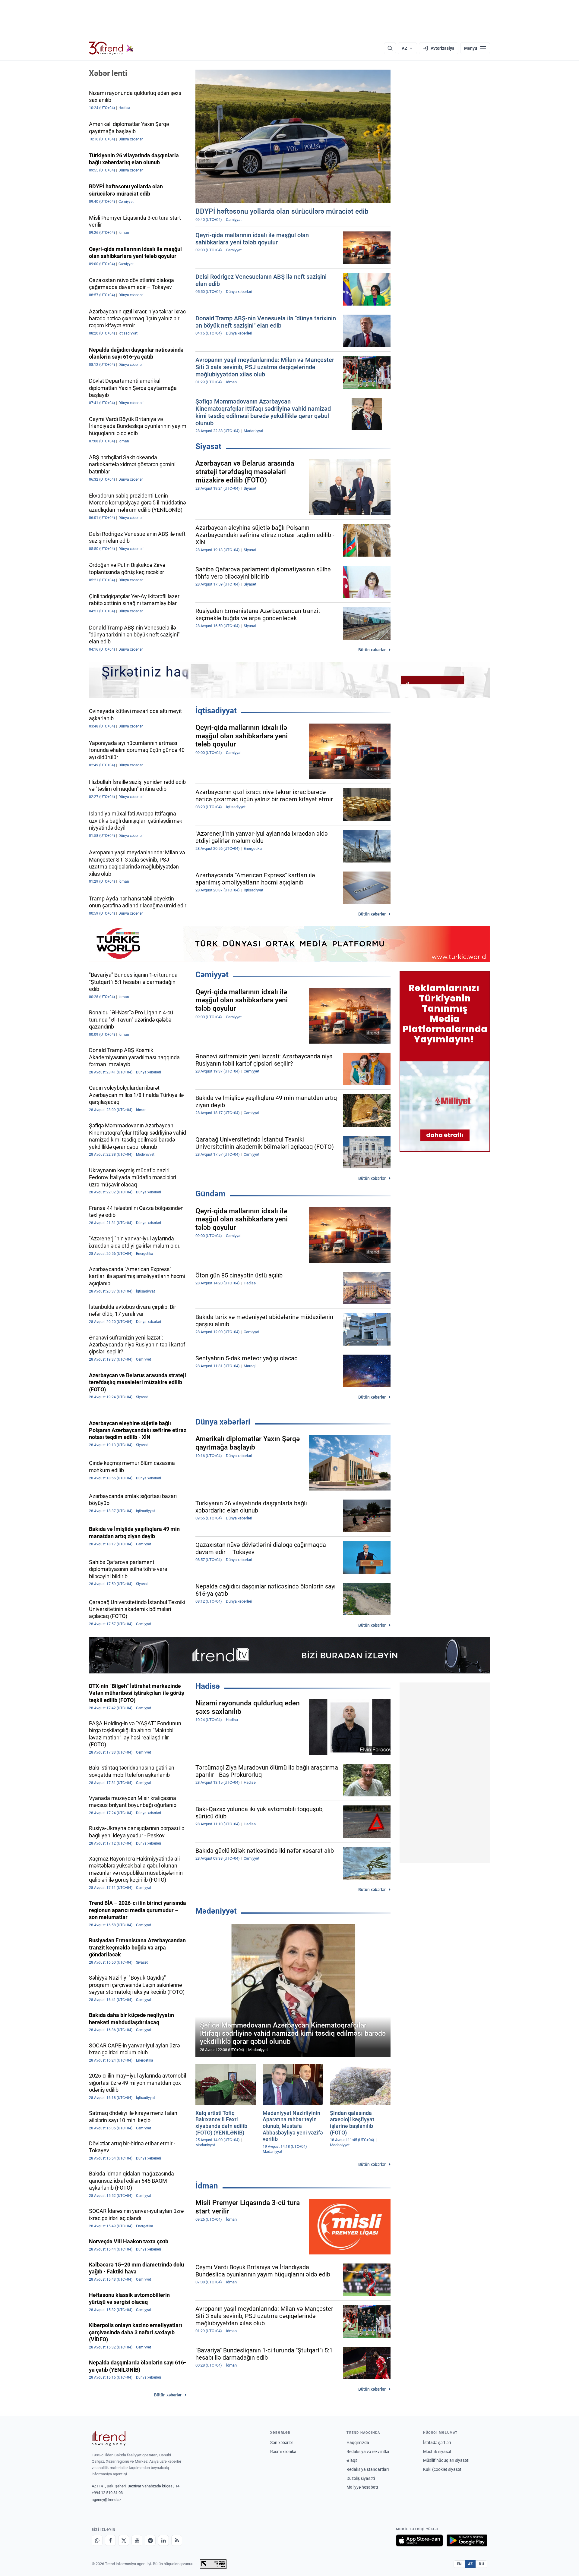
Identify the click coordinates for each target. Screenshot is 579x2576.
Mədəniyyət (216, 1911)
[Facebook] (110, 2540)
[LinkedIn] (163, 2540)
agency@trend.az (106, 2500)
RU (481, 2564)
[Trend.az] (111, 48)
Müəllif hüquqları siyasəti (446, 2460)
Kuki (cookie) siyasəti (443, 2469)
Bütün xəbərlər (372, 650)
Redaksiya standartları (368, 2469)
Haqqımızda (358, 2442)
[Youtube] (137, 2540)
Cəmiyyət (212, 975)
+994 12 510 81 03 (107, 2493)
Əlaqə (352, 2460)
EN (459, 2564)
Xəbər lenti (108, 73)
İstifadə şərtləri (437, 2442)
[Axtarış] (390, 48)
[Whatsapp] (97, 2540)
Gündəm (210, 1194)
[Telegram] (150, 2540)
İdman (207, 2186)
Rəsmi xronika (283, 2452)
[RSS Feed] (177, 2540)
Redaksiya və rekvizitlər (368, 2452)
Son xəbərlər (282, 2442)
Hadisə (208, 1686)
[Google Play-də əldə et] (467, 2540)
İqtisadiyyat (216, 711)
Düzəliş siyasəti (361, 2478)
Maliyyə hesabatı (362, 2487)
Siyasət (208, 446)
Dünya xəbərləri (223, 1422)
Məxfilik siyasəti (438, 2452)
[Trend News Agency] (109, 2438)
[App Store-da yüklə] (419, 2540)
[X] (124, 2540)
